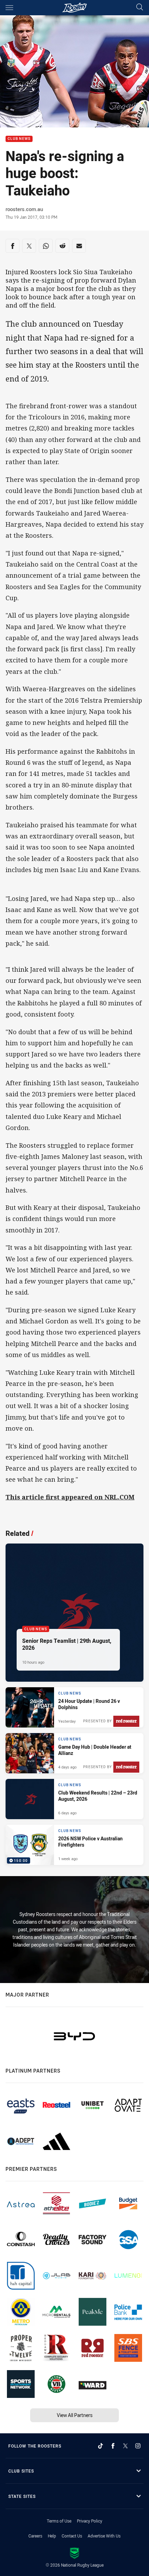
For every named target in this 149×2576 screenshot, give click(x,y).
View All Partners (75, 2415)
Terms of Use (59, 2521)
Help (52, 2536)
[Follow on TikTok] (100, 2446)
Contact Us (72, 2536)
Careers (35, 2536)
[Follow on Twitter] (125, 2446)
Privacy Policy (90, 2521)
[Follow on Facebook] (113, 2446)
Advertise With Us (104, 2536)
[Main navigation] (9, 8)
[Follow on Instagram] (138, 2446)
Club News (19, 139)
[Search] (140, 7)
